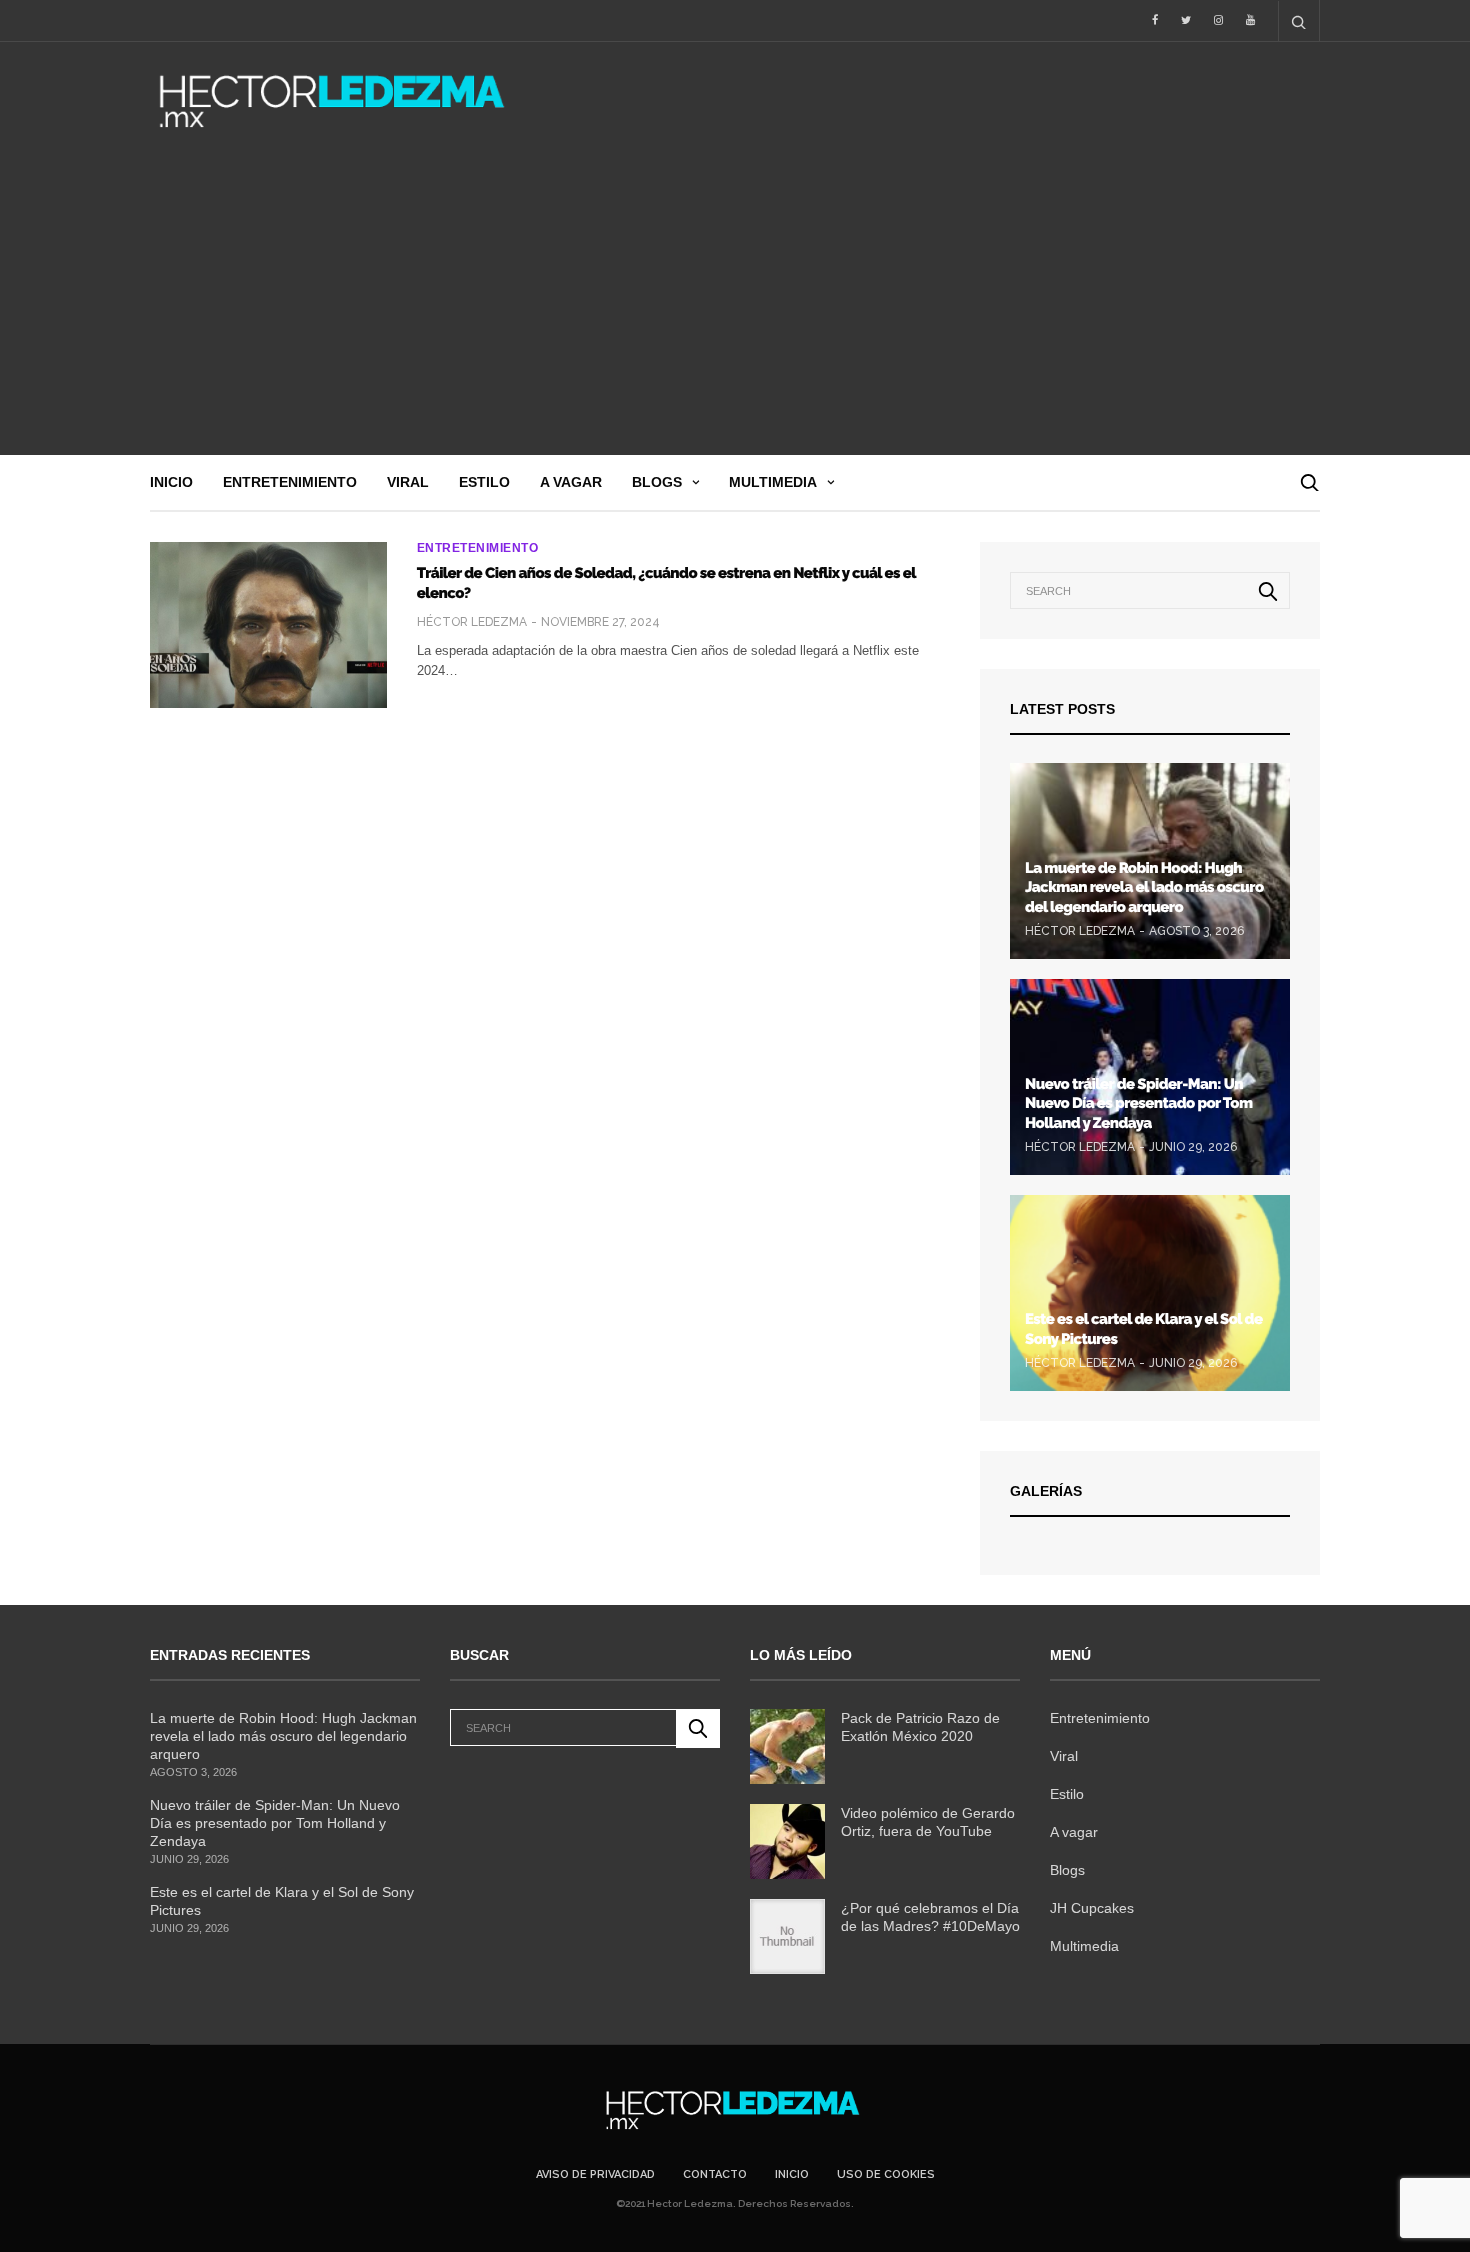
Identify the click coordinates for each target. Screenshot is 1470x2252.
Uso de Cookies (886, 2174)
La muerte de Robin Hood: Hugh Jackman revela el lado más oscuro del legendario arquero (1144, 887)
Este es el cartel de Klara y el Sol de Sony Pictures (282, 1901)
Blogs (657, 482)
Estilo (484, 482)
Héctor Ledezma (472, 622)
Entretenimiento (290, 482)
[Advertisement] (735, 305)
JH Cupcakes (1092, 1908)
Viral (408, 482)
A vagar (571, 482)
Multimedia (773, 482)
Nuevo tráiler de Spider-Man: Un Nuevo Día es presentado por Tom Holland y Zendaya (1138, 1103)
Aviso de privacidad (595, 2174)
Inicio (171, 482)
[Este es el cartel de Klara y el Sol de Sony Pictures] (1150, 1293)
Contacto (715, 2174)
